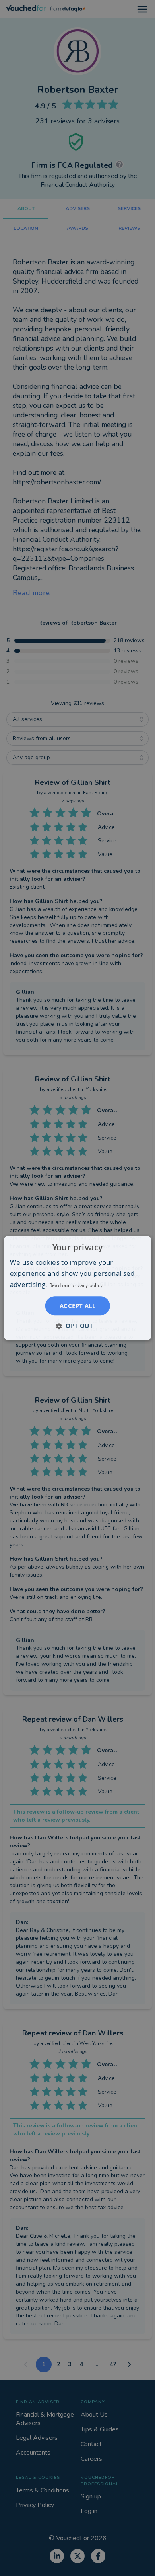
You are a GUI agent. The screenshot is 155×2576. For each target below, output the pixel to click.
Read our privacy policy (76, 1285)
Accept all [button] (77, 1306)
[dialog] (78, 1288)
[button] (77, 1326)
